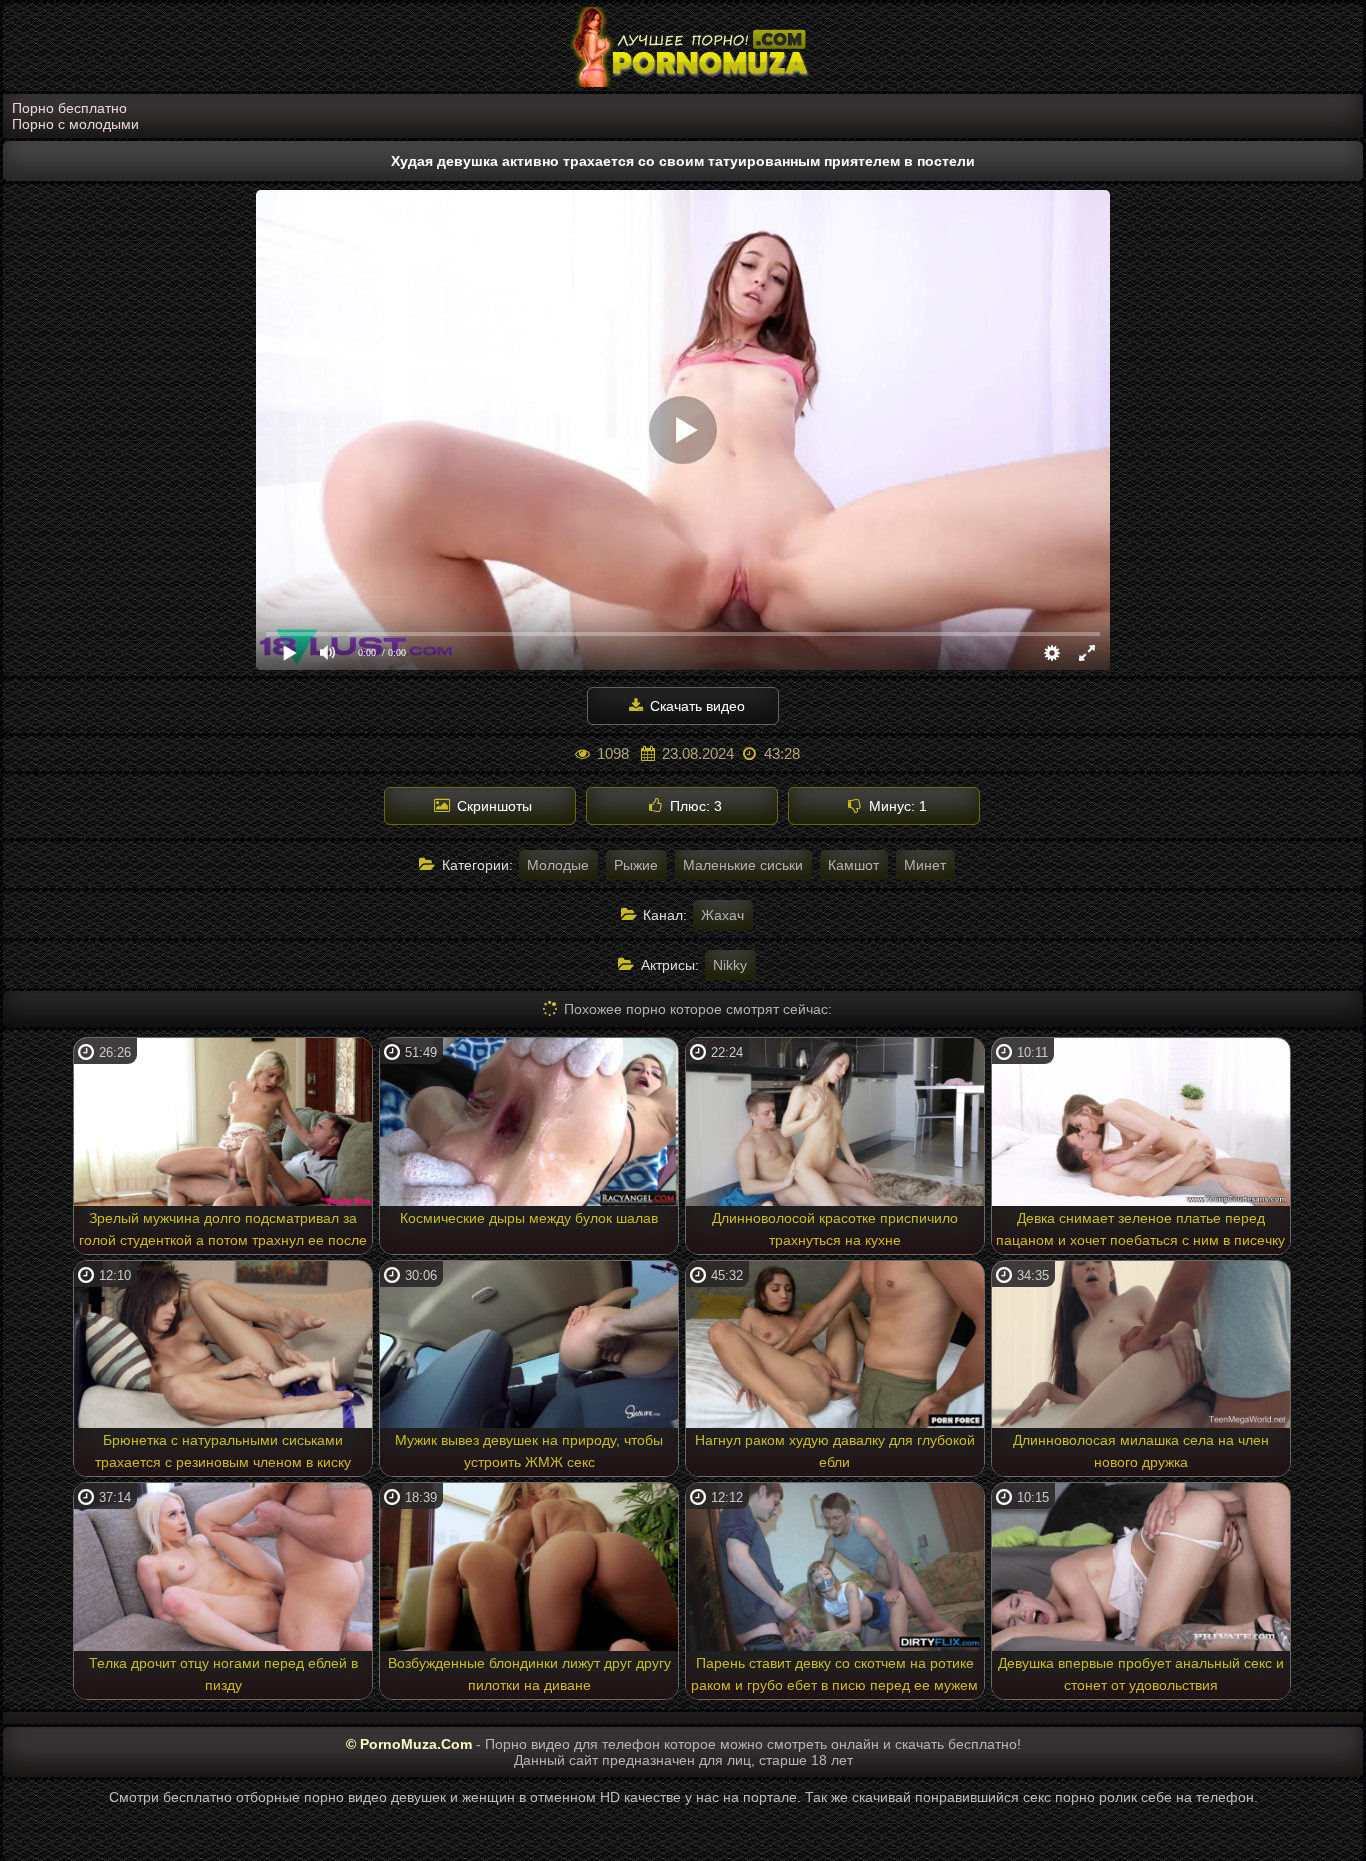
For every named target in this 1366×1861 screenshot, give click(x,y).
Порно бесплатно (69, 108)
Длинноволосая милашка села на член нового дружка (1141, 1451)
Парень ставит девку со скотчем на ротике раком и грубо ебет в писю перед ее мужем (834, 1674)
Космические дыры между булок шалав (529, 1218)
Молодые (558, 865)
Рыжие (636, 865)
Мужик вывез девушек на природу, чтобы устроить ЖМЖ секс (529, 1451)
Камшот (853, 865)
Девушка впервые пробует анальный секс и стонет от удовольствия (1141, 1674)
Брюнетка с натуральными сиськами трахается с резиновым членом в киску (223, 1451)
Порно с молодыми (75, 124)
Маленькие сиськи (743, 865)
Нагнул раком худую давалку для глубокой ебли (835, 1451)
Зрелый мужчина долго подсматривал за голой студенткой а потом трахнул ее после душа (223, 1232)
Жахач (722, 915)
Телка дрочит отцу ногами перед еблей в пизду (223, 1674)
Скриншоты (492, 806)
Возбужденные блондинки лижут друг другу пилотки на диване (529, 1674)
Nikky (730, 965)
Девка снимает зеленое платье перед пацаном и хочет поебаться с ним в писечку (1140, 1229)
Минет (925, 865)
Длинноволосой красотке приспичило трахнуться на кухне (835, 1229)
